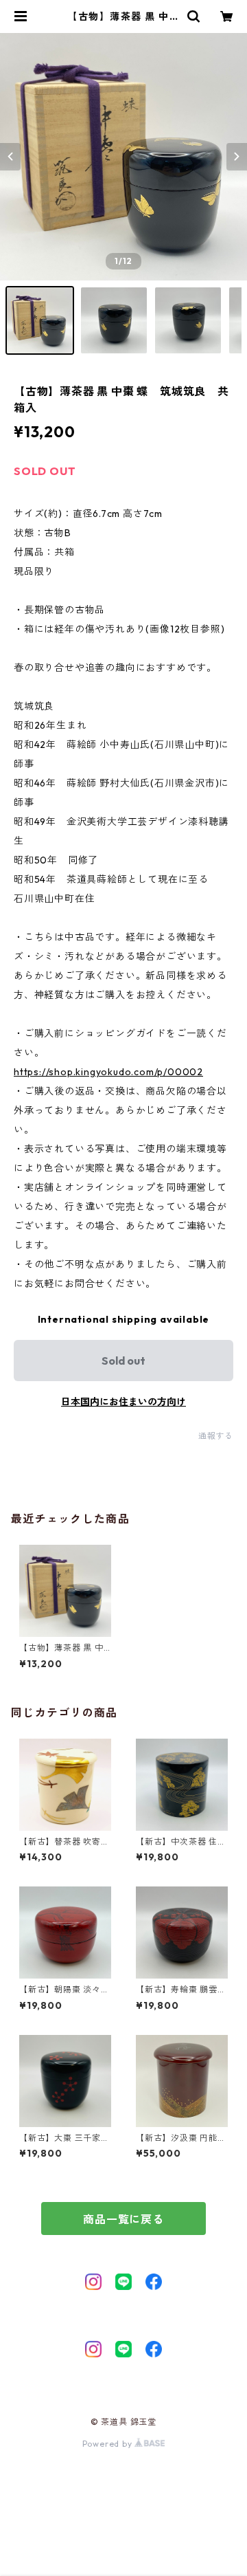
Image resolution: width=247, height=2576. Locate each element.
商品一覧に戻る (123, 2219)
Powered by (109, 2444)
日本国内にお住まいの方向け (123, 1402)
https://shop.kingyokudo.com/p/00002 (108, 1072)
